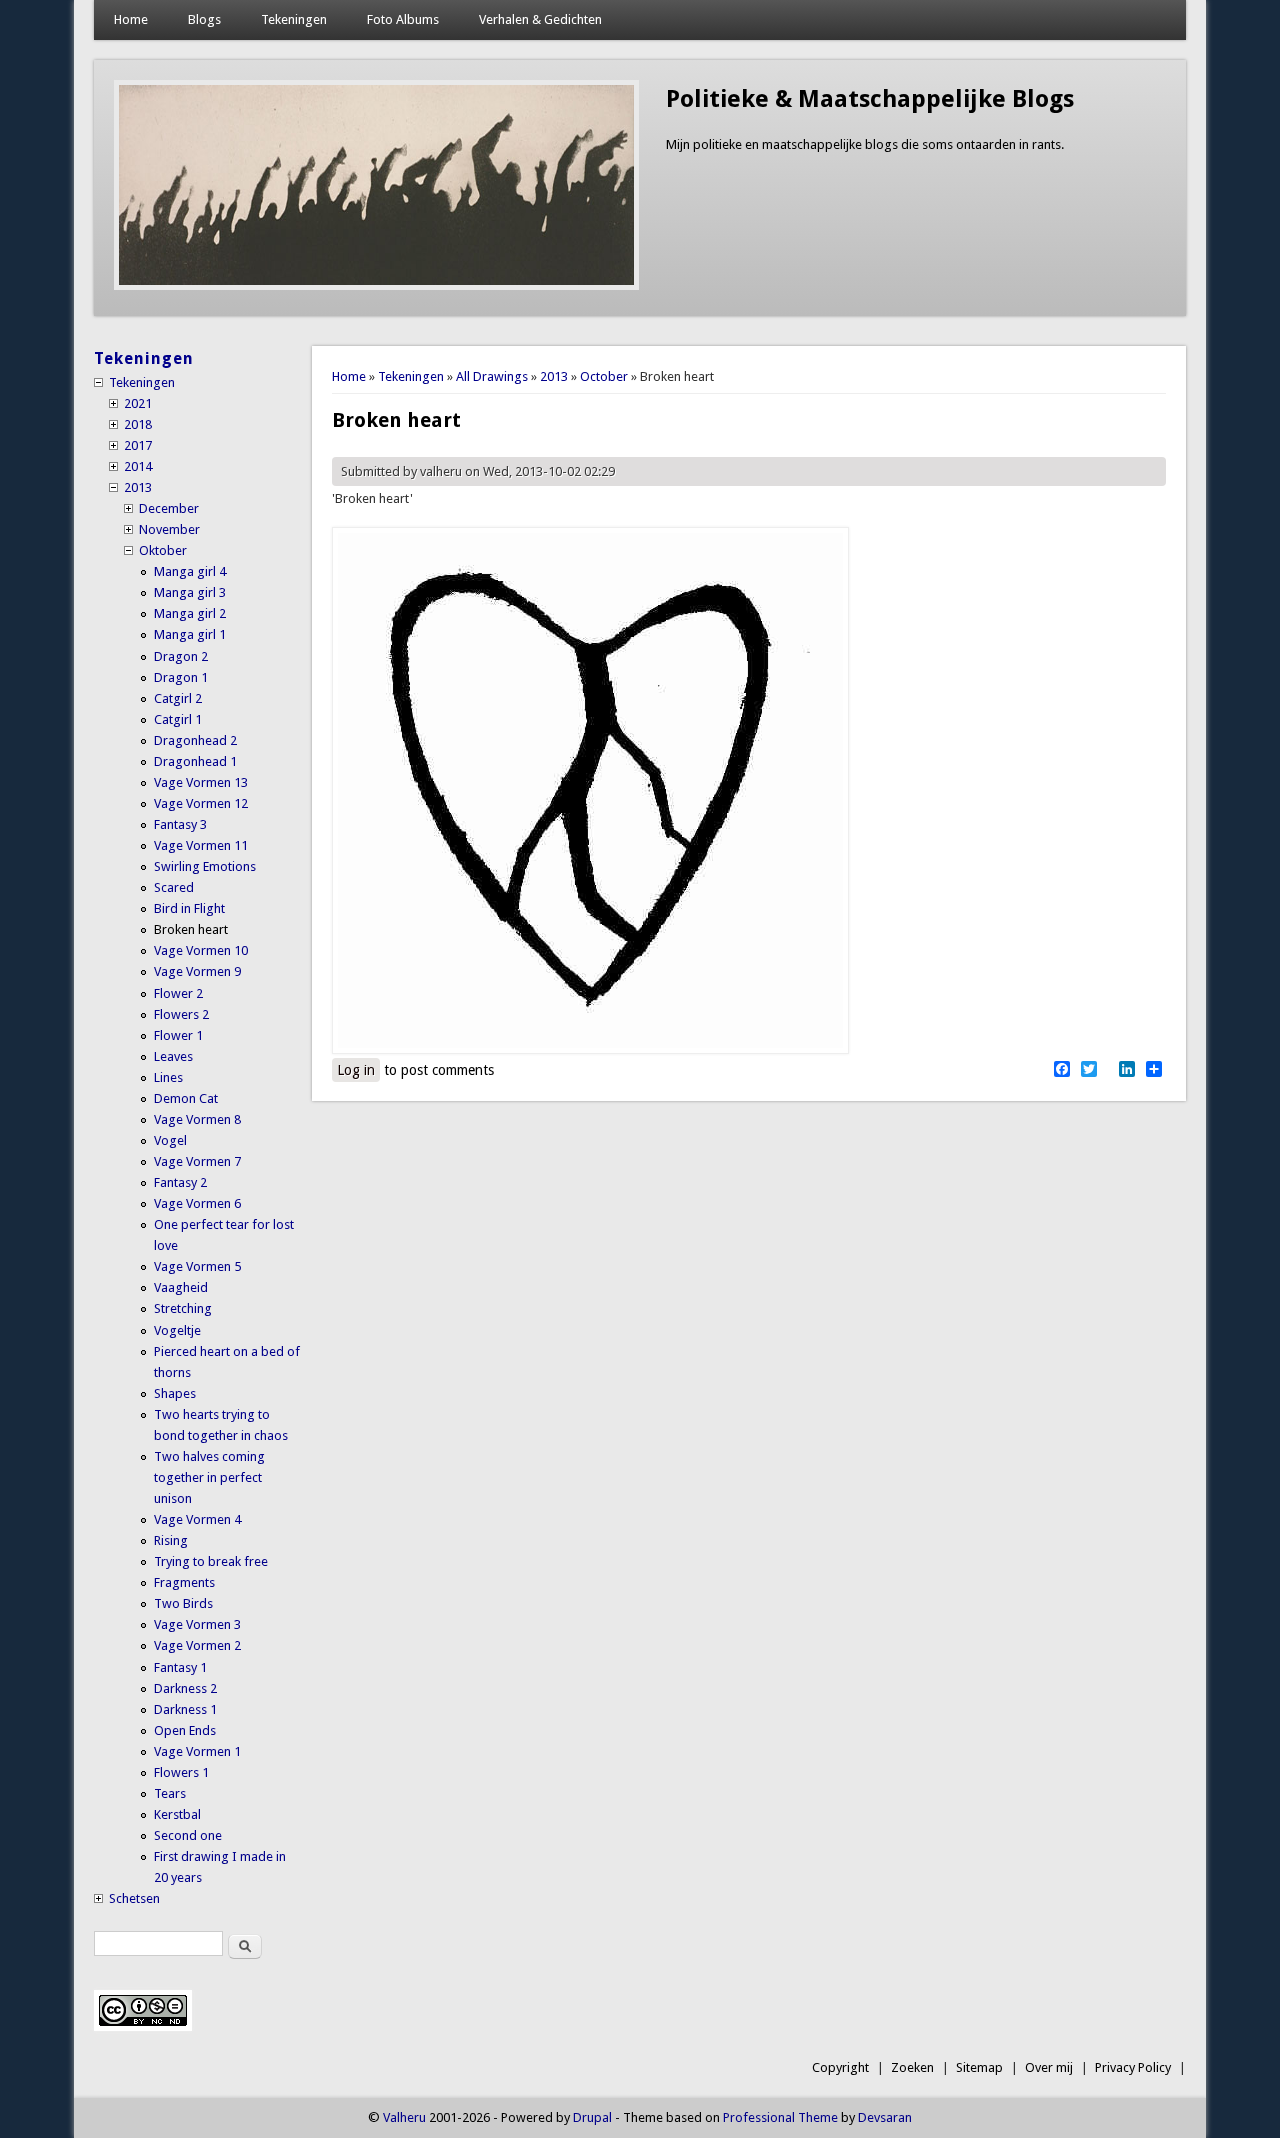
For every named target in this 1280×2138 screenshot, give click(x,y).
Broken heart (191, 929)
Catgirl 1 (178, 719)
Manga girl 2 (190, 613)
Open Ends (185, 1730)
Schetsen (134, 1898)
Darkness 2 (185, 1688)
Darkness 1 (185, 1709)
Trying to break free (211, 1561)
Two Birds (183, 1603)
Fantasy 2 (180, 1182)
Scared (174, 887)
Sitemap (979, 2067)
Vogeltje (177, 1330)
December (169, 508)
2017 (138, 445)
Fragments (184, 1582)
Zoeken (912, 2067)
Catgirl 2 (178, 698)
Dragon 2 (181, 656)
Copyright (840, 2067)
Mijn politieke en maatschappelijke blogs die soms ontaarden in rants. (865, 144)
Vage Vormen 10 (201, 950)
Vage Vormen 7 (197, 1161)
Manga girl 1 (190, 634)
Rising (171, 1540)
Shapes (175, 1393)
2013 (554, 376)
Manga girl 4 (190, 571)
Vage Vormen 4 (197, 1519)
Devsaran (885, 2117)
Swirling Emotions (205, 866)
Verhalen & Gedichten (540, 19)
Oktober (163, 550)
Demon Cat (186, 1098)
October (604, 376)
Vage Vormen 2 (197, 1645)
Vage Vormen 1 (197, 1751)
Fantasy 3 (180, 824)
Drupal (592, 2117)
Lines (168, 1077)
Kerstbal (177, 1814)
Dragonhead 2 (195, 740)
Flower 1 (178, 1035)
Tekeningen (294, 19)
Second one (188, 1835)
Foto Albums (403, 19)
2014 (138, 466)
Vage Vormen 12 (201, 803)
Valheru (404, 2117)
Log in (356, 1070)
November (169, 529)
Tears (170, 1793)
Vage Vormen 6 (197, 1203)
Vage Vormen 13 (201, 782)
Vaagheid (181, 1287)
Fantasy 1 (180, 1667)
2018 (138, 424)
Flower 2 (178, 993)
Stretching (183, 1308)
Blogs (204, 19)
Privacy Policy (1133, 2067)
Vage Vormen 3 (197, 1624)
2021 (138, 403)
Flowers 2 (181, 1014)
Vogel (170, 1140)
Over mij (1049, 2067)
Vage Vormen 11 (201, 845)
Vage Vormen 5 (197, 1266)
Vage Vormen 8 (197, 1119)
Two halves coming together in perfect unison (209, 1477)
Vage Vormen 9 (197, 971)
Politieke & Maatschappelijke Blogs (870, 99)
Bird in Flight (189, 908)
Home (131, 19)
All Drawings (492, 376)
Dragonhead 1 (195, 761)
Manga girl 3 (190, 592)
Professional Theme (780, 2117)
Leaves (173, 1056)
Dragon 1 (181, 677)
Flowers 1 (181, 1772)
